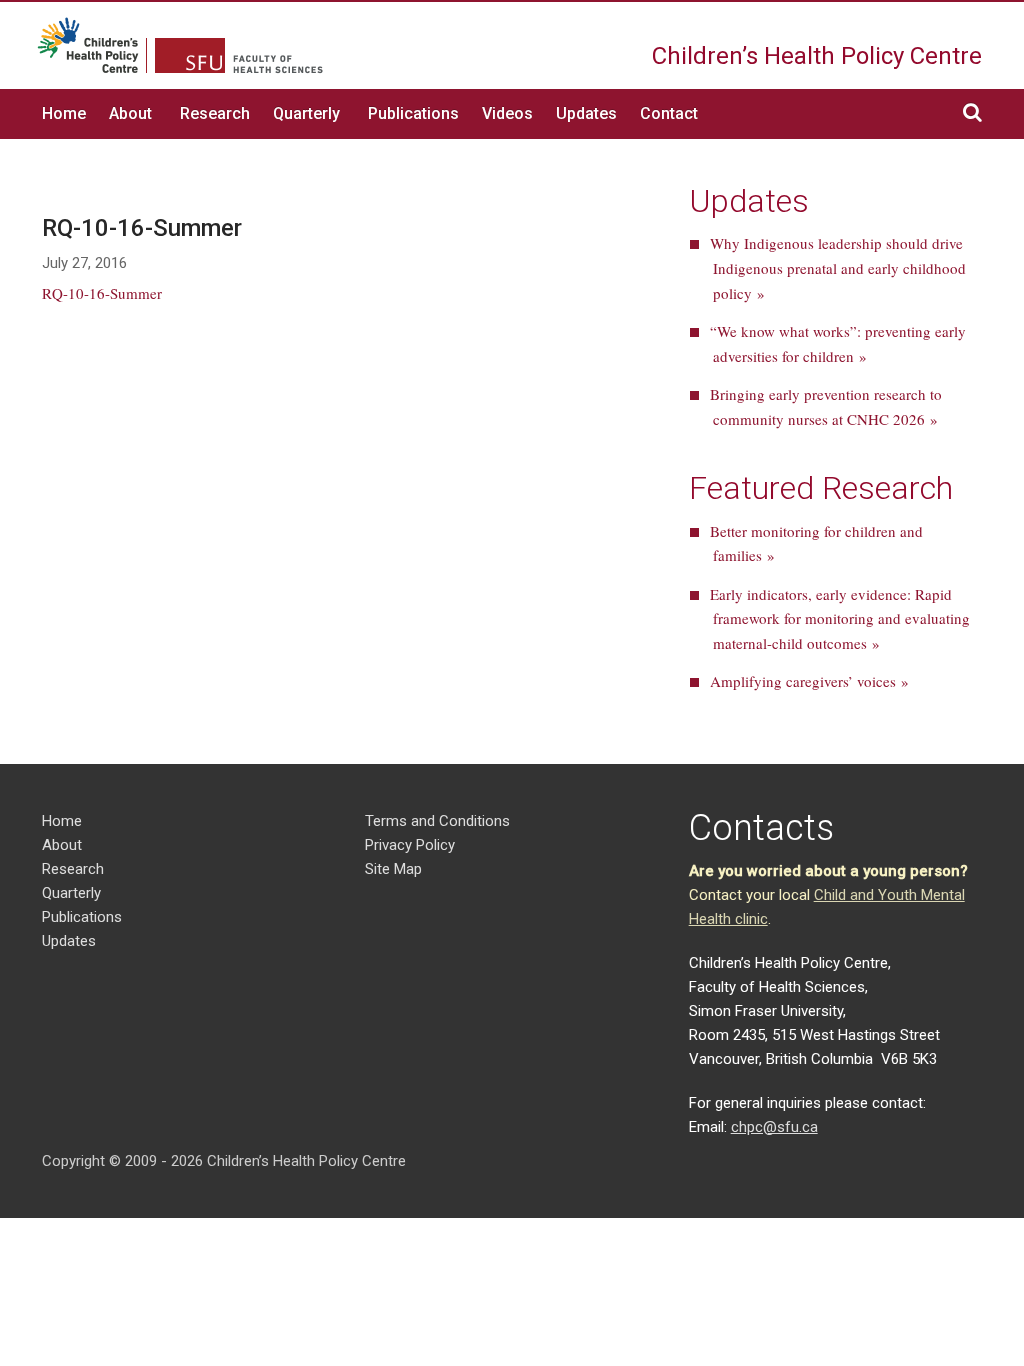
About (130, 113)
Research (215, 113)
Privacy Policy (410, 845)
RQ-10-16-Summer (102, 293)
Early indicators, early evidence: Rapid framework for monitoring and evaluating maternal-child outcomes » (839, 619)
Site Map (393, 869)
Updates (586, 113)
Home (64, 113)
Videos (507, 113)
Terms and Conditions (437, 821)
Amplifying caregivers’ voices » (809, 681)
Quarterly (306, 113)
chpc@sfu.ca (774, 1127)
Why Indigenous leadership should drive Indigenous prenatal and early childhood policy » (837, 268)
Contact (669, 113)
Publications (413, 113)
